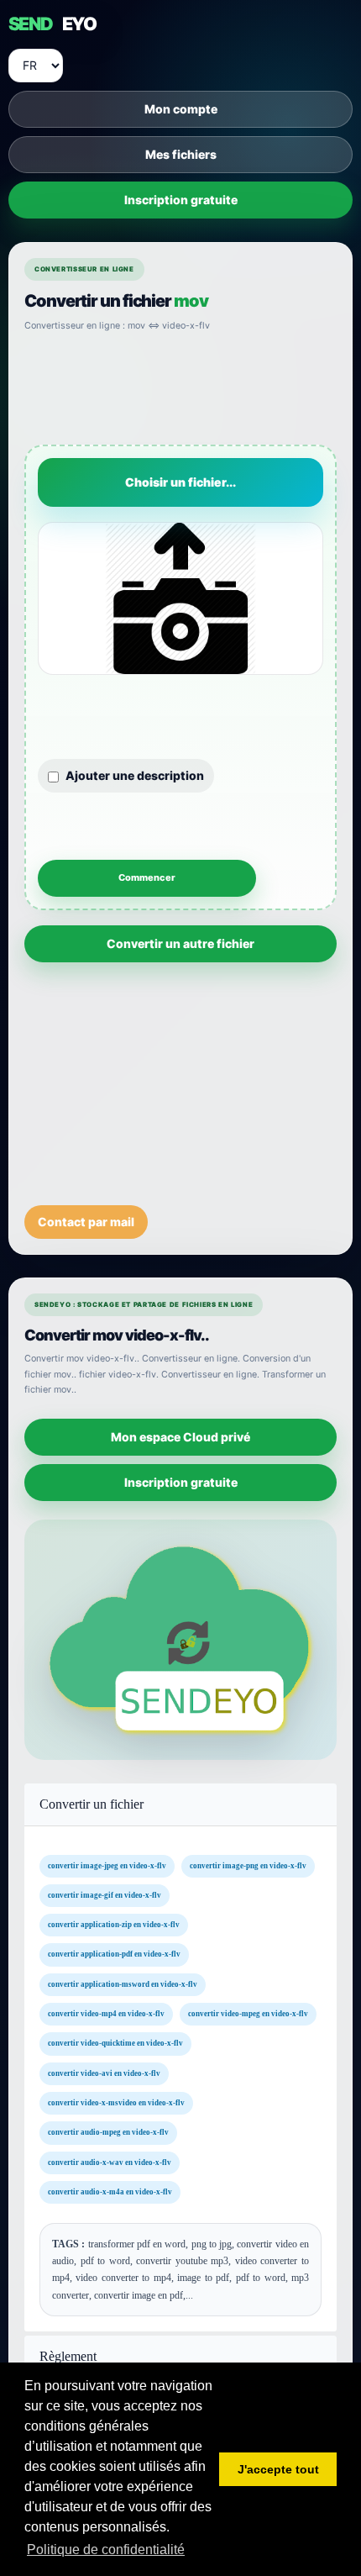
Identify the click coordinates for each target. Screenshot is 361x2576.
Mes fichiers (181, 154)
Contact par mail (86, 1221)
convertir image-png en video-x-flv (248, 1866)
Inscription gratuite (181, 200)
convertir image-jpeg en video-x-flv (107, 1866)
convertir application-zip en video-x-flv (114, 1925)
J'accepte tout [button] (278, 2469)
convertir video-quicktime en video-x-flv (115, 2044)
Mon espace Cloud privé (180, 1437)
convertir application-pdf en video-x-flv (114, 1955)
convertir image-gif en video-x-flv (105, 1895)
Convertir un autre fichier (180, 943)
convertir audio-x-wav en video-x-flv (110, 2162)
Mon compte (181, 109)
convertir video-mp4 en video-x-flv (106, 2014)
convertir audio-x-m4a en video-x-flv (110, 2192)
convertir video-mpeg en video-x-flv (248, 2014)
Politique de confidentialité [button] (106, 2550)
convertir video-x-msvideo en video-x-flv (116, 2103)
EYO (52, 24)
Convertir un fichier (92, 1804)
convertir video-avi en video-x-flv (104, 2073)
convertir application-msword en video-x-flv (123, 1984)
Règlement (68, 2356)
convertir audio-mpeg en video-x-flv (108, 2133)
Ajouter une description (135, 774)
